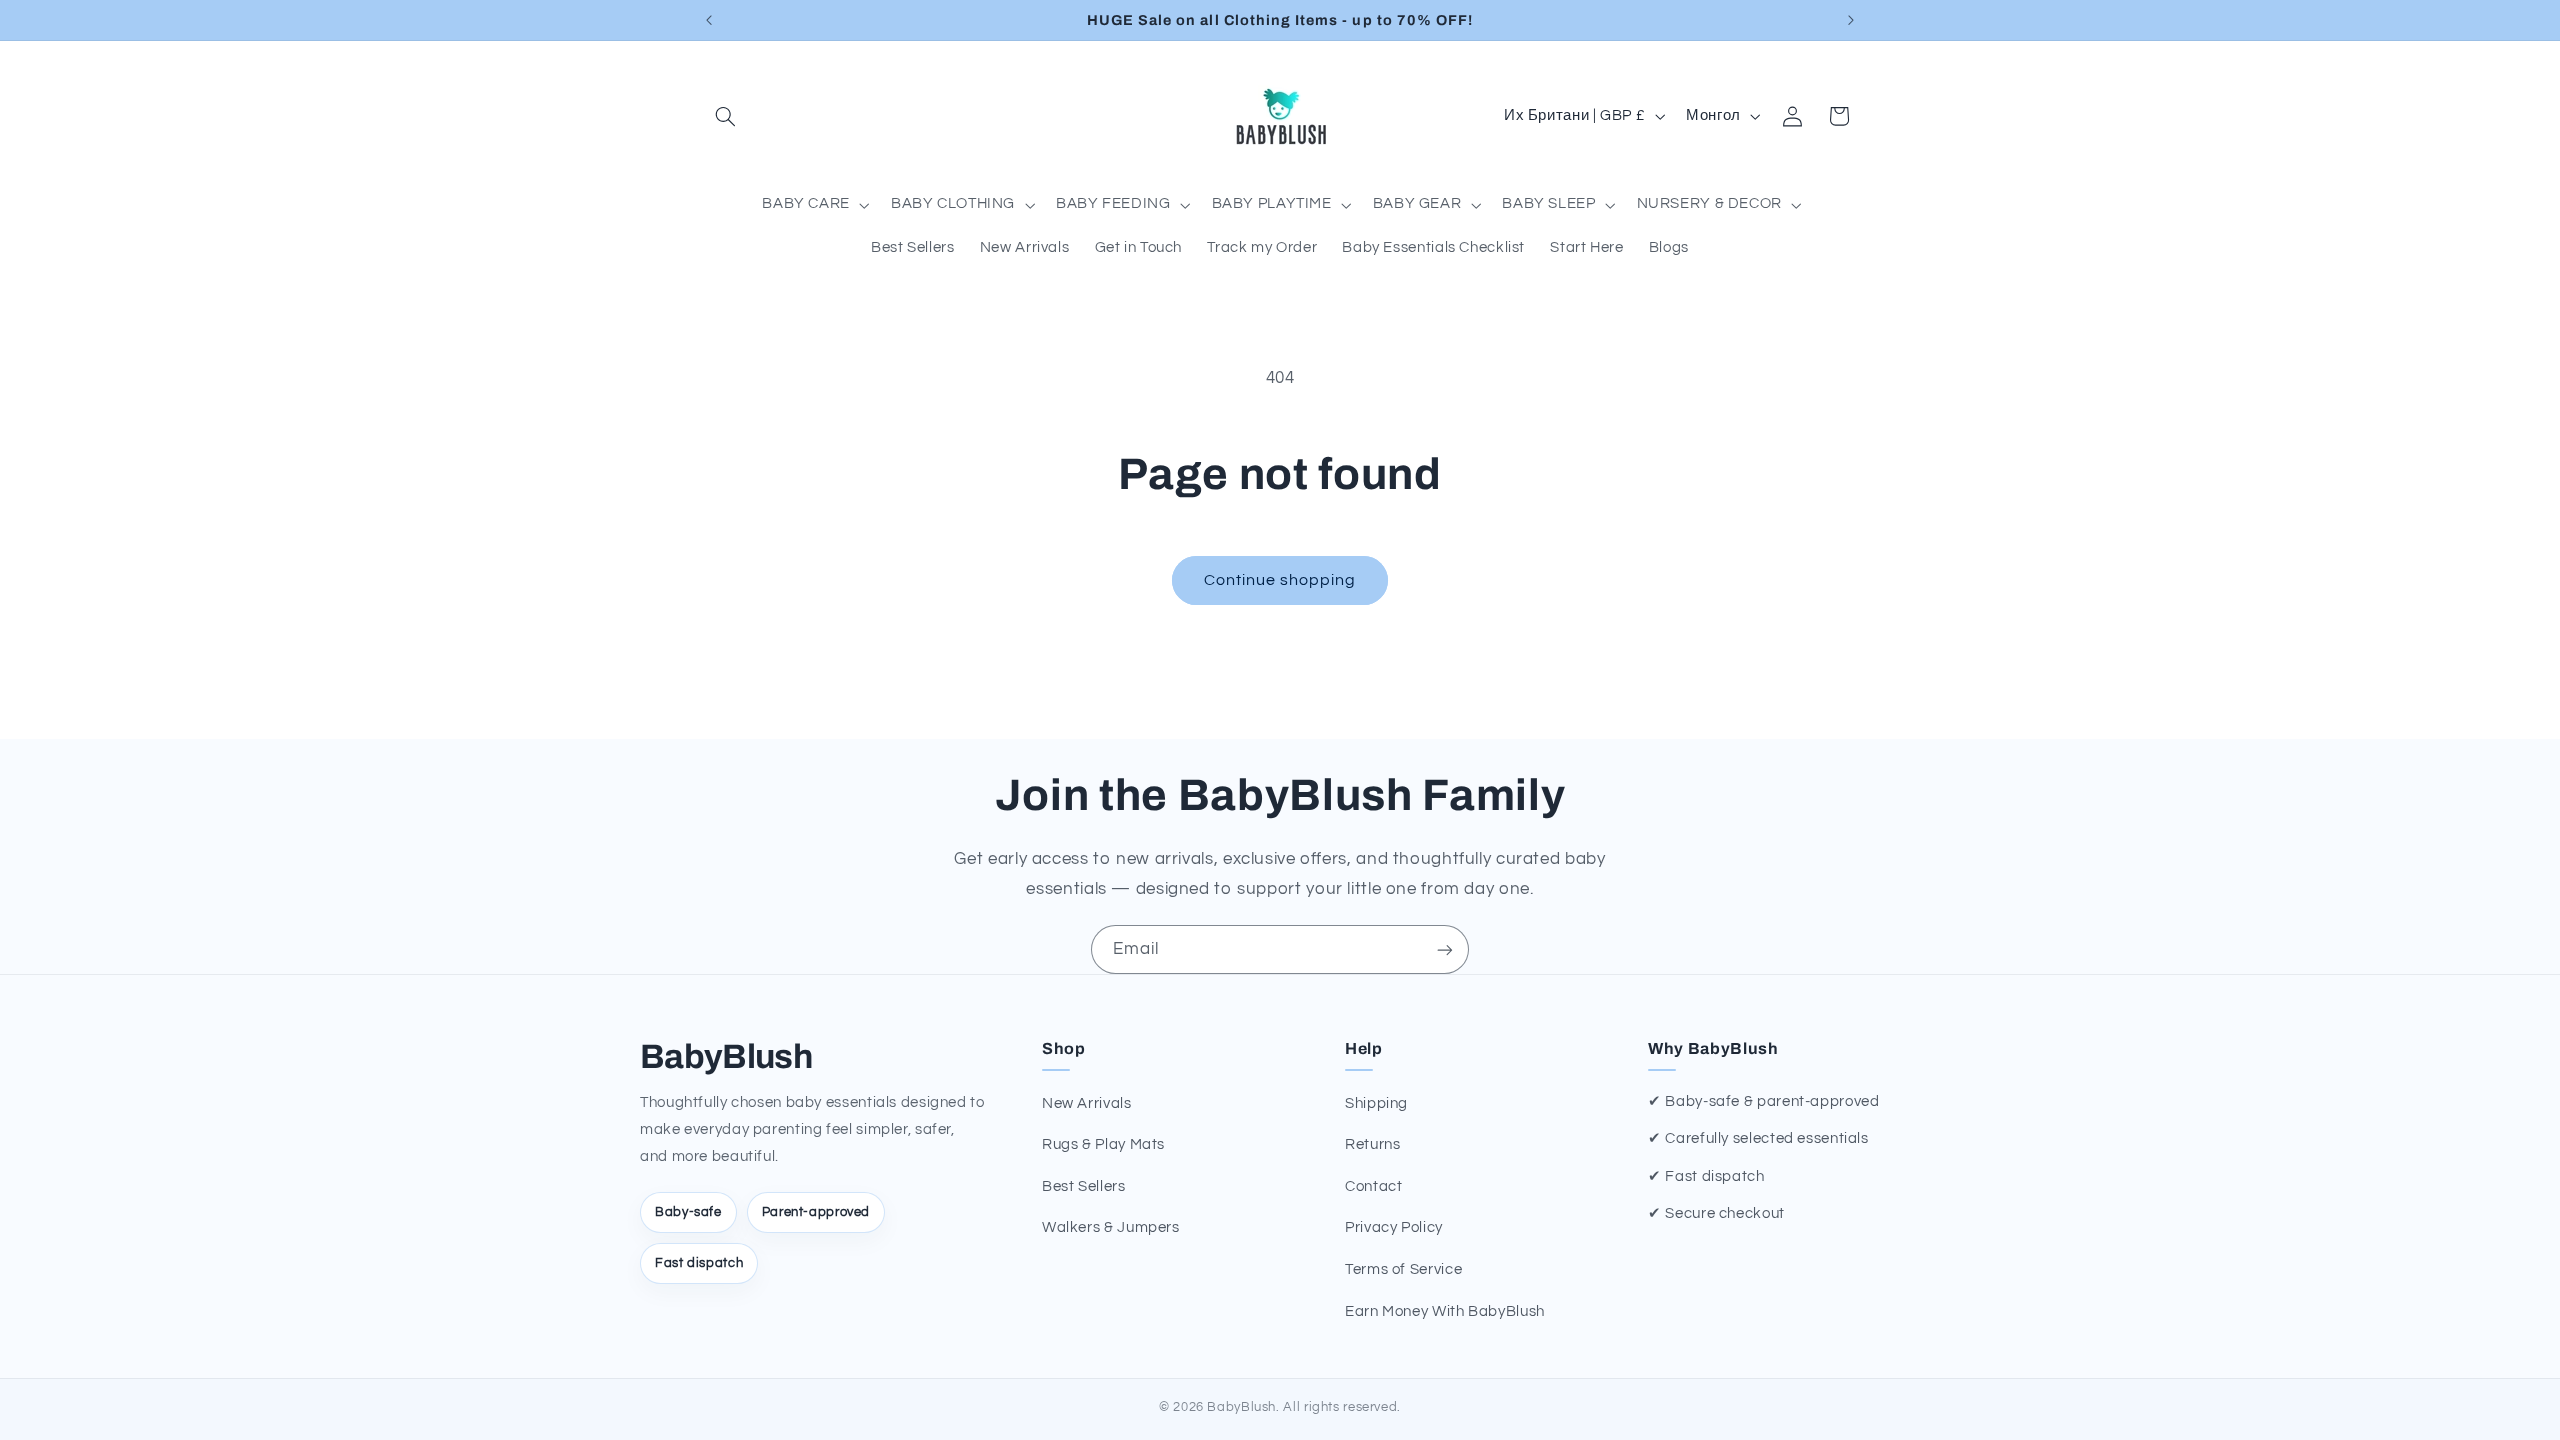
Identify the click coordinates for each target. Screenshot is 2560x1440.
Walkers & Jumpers (1111, 1227)
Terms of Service (1403, 1269)
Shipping (1376, 1103)
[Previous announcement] (709, 20)
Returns (1372, 1144)
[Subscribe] (1445, 949)
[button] (726, 116)
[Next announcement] (1851, 20)
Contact (1373, 1186)
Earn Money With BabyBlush (1445, 1311)
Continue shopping (1280, 580)
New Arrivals (1087, 1103)
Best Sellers (1084, 1186)
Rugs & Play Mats (1103, 1144)
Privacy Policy (1394, 1227)
